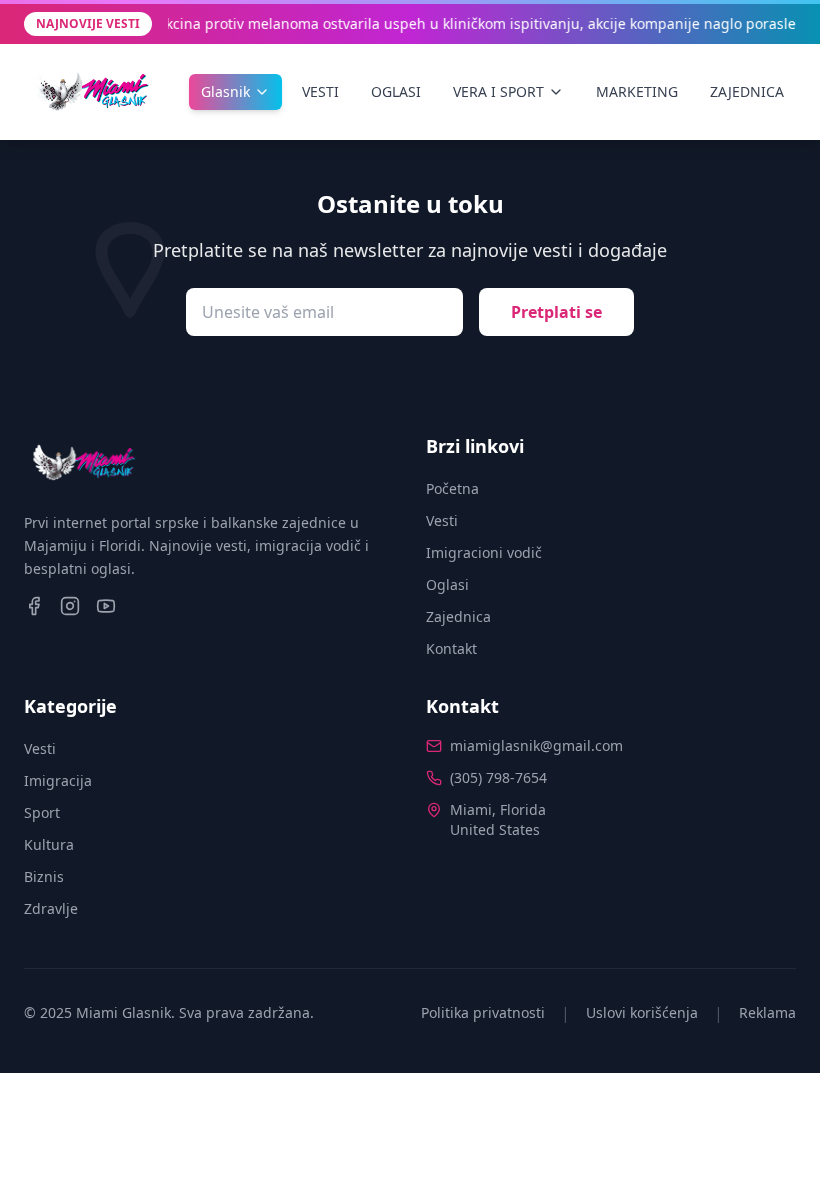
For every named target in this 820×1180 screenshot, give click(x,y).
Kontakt (451, 648)
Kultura (49, 844)
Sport (42, 812)
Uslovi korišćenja (642, 1012)
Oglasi (447, 584)
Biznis (44, 876)
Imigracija (58, 780)
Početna (452, 488)
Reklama (767, 1012)
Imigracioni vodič (484, 552)
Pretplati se (556, 312)
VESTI (320, 91)
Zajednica (458, 616)
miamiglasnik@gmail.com (536, 745)
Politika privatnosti (483, 1012)
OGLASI (396, 91)
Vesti (442, 520)
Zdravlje (51, 908)
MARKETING (637, 91)
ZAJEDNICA (747, 91)
